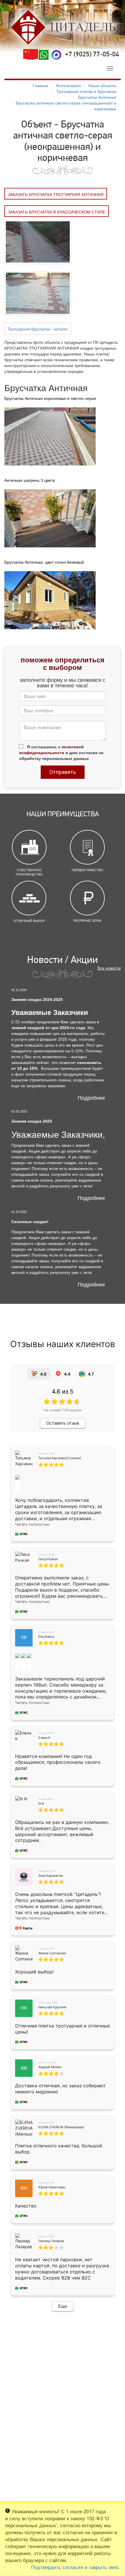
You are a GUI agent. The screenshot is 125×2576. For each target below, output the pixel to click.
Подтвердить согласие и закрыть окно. (75, 2567)
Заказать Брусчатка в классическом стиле (57, 212)
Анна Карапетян (51, 1876)
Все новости (109, 968)
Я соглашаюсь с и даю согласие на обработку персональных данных (61, 752)
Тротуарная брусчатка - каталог (38, 329)
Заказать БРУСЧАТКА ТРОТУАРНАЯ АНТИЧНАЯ (56, 194)
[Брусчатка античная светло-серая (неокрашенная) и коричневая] (38, 241)
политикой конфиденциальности (51, 749)
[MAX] (56, 55)
